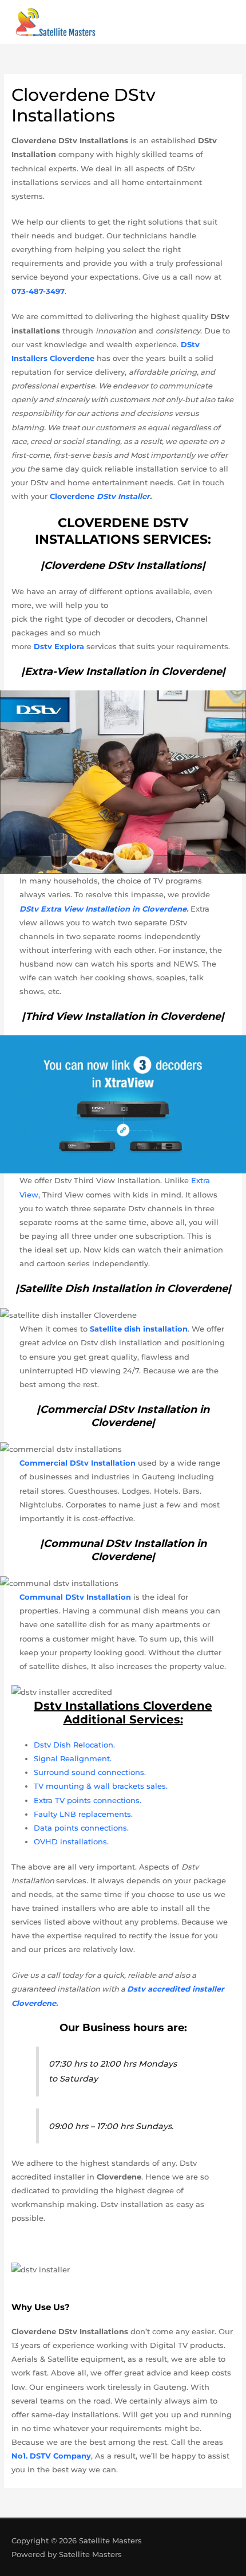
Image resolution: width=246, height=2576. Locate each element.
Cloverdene (100, 496)
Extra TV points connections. (88, 1800)
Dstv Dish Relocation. (74, 1745)
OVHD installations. (71, 1841)
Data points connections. (81, 1828)
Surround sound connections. (90, 1772)
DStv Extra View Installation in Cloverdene (103, 909)
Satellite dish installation (139, 1329)
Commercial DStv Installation (79, 1463)
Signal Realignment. (73, 1758)
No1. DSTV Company (51, 2456)
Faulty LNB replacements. (83, 1814)
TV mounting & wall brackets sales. (101, 1786)
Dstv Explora (59, 646)
